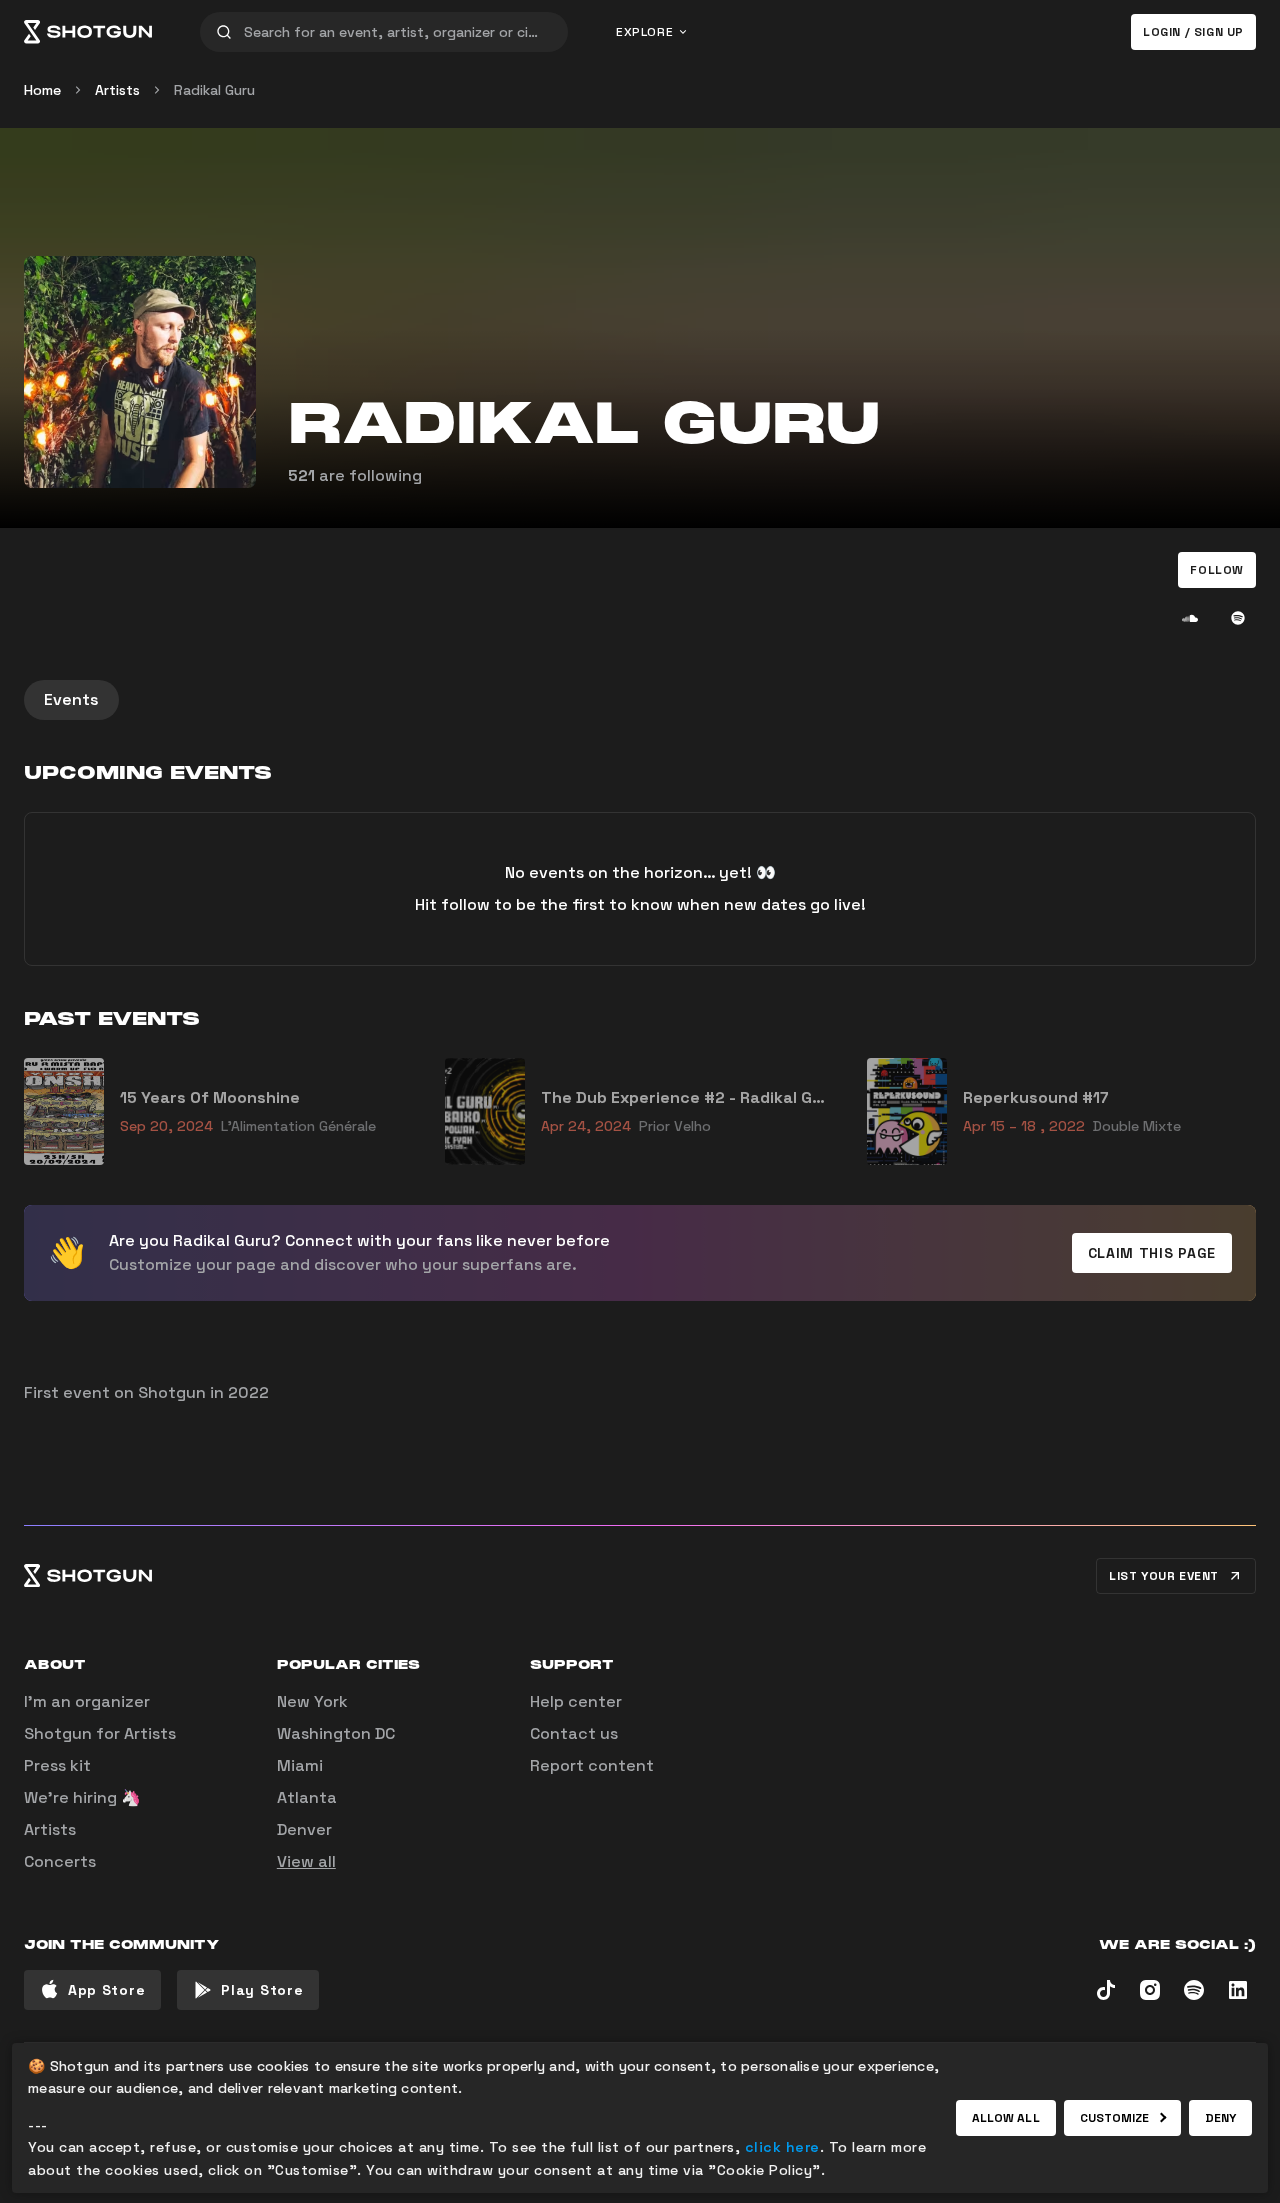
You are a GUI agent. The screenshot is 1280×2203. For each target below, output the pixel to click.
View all (306, 1861)
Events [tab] (71, 699)
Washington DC (336, 1733)
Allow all (1006, 2118)
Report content (592, 1765)
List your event (1164, 1576)
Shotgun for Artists (100, 1733)
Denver (304, 1829)
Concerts (60, 1861)
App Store (106, 1990)
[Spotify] (1238, 618)
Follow (1217, 570)
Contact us (574, 1733)
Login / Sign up (1193, 32)
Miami (300, 1765)
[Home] (88, 32)
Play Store (262, 1990)
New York (312, 1701)
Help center (576, 1701)
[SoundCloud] (1190, 618)
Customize (1115, 2118)
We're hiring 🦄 (82, 1797)
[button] (1217, 570)
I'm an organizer (87, 1701)
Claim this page (1152, 1253)
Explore (644, 32)
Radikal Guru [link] (214, 90)
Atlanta (307, 1797)
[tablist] (640, 700)
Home (42, 90)
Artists (117, 90)
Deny (1220, 2118)
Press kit (57, 1765)
